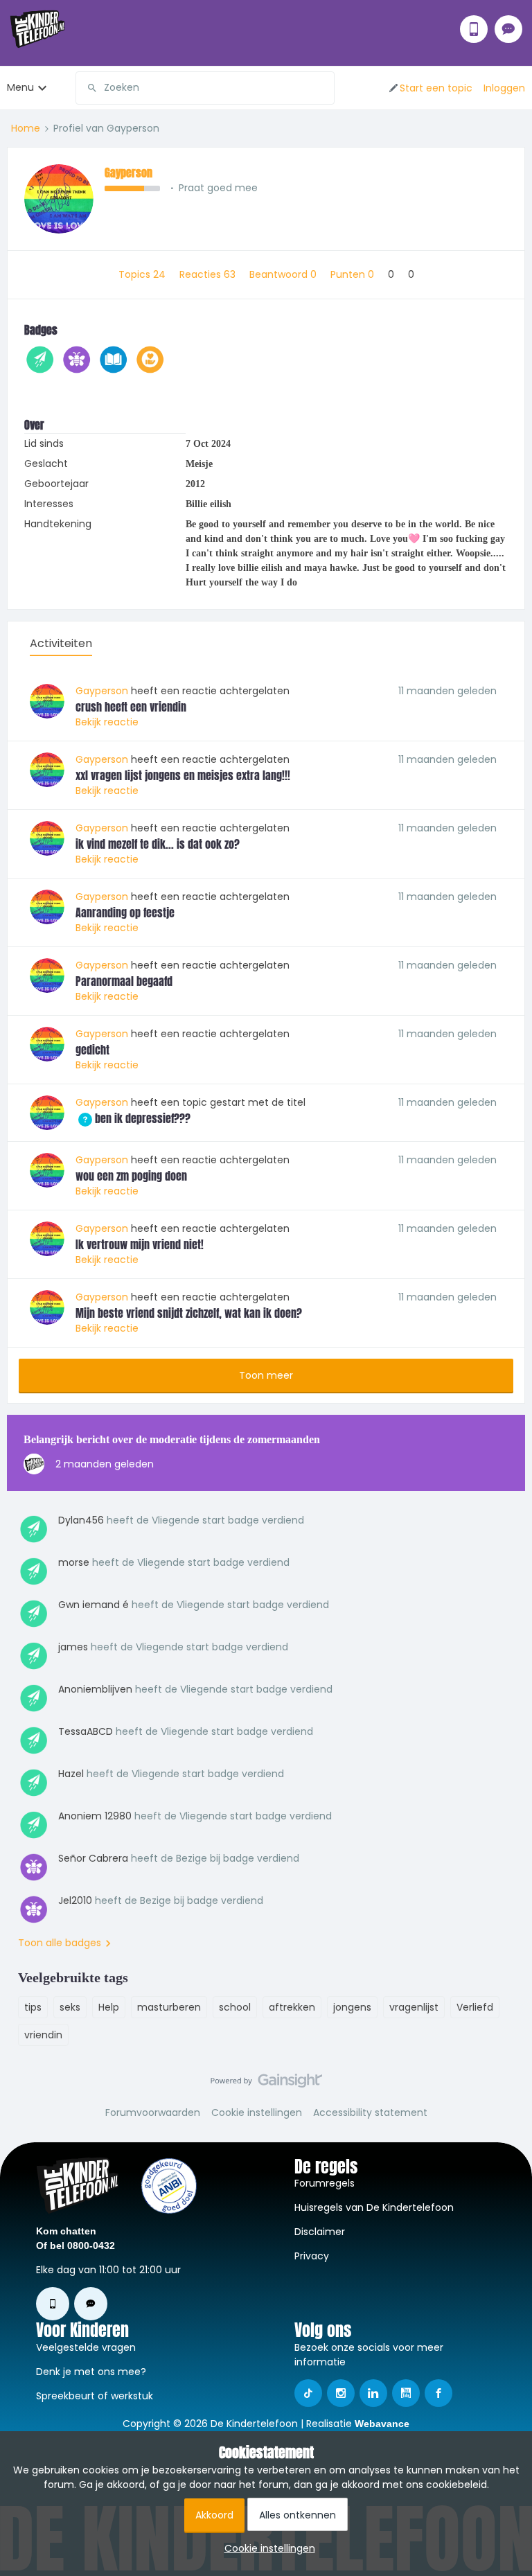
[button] (430, 88)
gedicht (92, 1050)
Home (26, 128)
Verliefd (475, 2007)
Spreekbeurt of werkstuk (95, 2396)
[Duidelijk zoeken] (323, 88)
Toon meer (266, 1375)
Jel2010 (75, 1900)
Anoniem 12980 (95, 1816)
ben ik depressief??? (133, 1118)
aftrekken (292, 2007)
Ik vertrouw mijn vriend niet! (140, 1244)
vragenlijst (414, 2007)
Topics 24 (143, 274)
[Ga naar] (87, 88)
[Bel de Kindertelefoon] (474, 29)
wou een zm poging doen (131, 1176)
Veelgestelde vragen (86, 2347)
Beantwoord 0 (284, 274)
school (235, 2007)
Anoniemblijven (95, 1689)
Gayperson (128, 173)
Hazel (71, 1774)
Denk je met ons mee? (91, 2372)
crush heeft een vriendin (131, 707)
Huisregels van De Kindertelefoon (374, 2207)
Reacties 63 (209, 274)
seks (70, 2007)
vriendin (43, 2035)
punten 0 (354, 274)
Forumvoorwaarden (153, 2112)
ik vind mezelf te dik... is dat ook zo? (158, 844)
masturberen (169, 2007)
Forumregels (325, 2183)
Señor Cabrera (93, 1858)
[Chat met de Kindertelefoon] (508, 29)
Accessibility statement (370, 2112)
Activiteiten (61, 643)
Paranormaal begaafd (124, 981)
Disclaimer (320, 2232)
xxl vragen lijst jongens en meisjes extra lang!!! (183, 775)
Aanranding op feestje (125, 912)
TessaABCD (86, 1731)
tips (33, 2007)
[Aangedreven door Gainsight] (266, 2084)
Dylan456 (81, 1520)
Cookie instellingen (257, 2112)
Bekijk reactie (107, 722)
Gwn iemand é (94, 1605)
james (73, 1647)
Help (109, 2007)
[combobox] (205, 88)
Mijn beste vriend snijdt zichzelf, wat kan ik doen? (189, 1313)
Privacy (312, 2256)
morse (74, 1562)
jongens (352, 2007)
